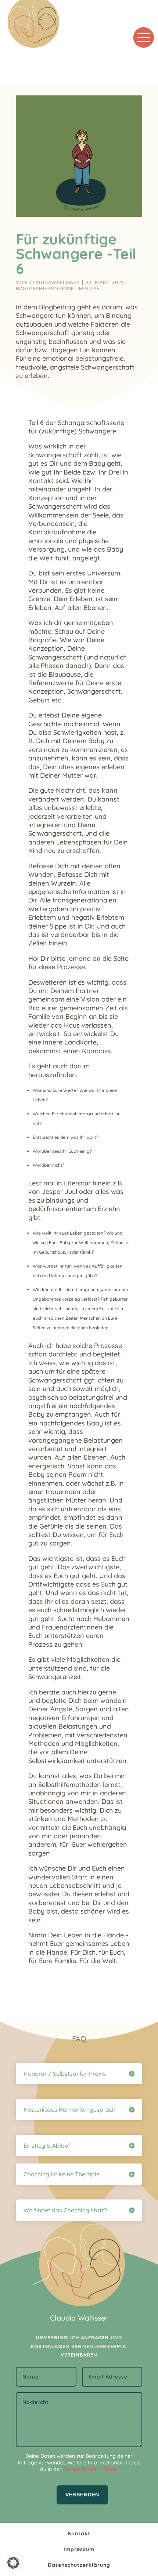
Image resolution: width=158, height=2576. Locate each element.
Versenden (82, 2495)
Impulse (89, 288)
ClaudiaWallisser (55, 282)
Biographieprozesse (45, 288)
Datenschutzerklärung (90, 2469)
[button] (13, 2563)
